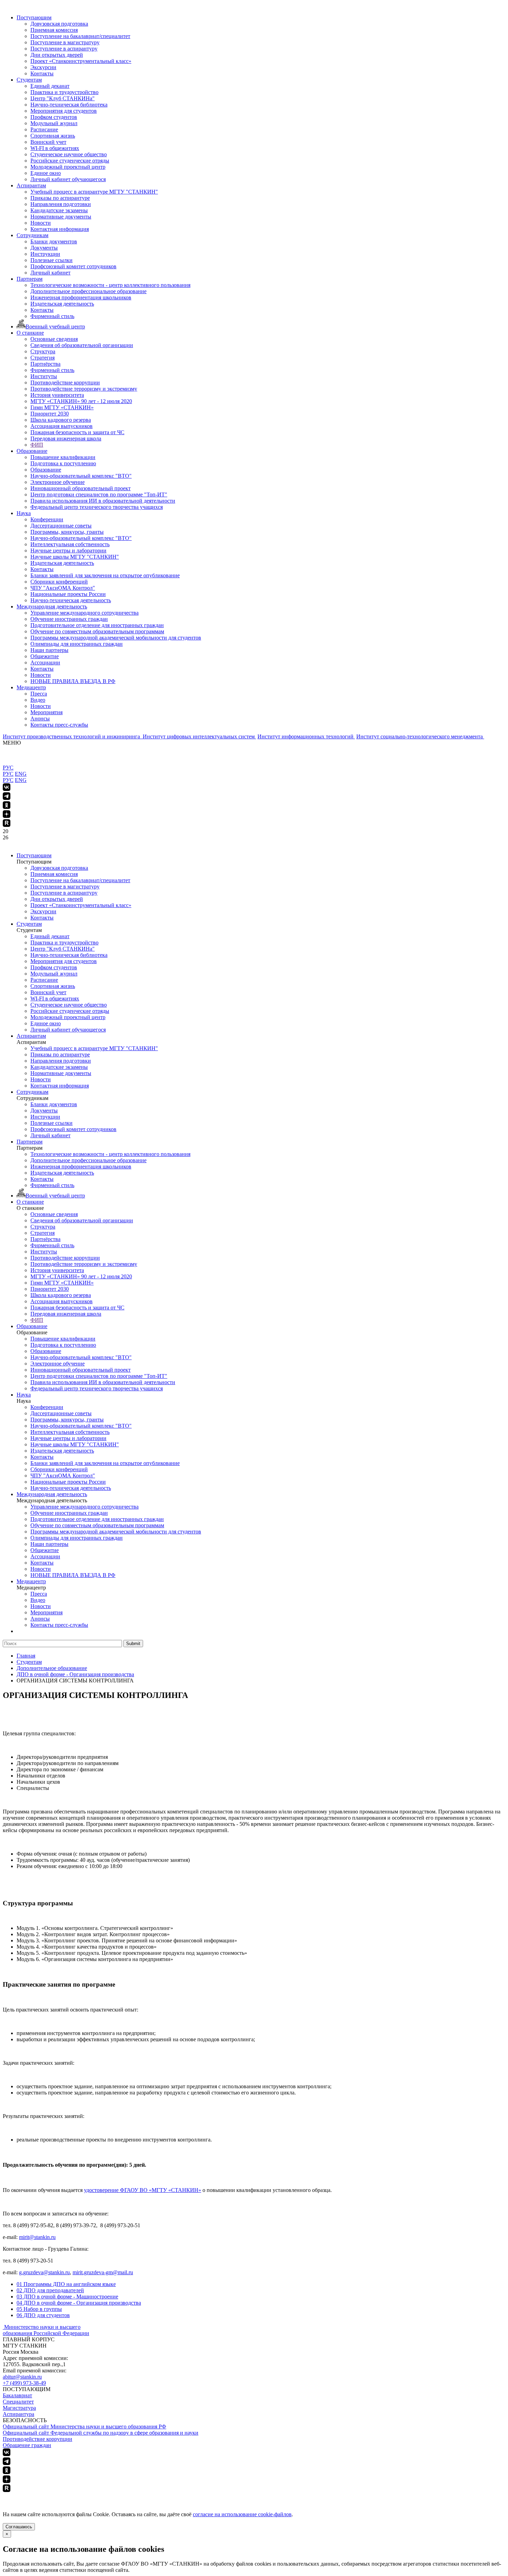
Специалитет (18, 2402)
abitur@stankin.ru (22, 2377)
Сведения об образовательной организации (82, 345)
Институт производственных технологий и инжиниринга (72, 736)
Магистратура (19, 2408)
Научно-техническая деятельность (71, 600)
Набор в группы (39, 2309)
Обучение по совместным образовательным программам (97, 631)
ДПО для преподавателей (50, 2290)
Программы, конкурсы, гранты (67, 532)
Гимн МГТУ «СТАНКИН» (62, 407)
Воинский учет (48, 142)
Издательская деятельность (62, 304)
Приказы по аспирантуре (60, 198)
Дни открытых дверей (57, 55)
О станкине (30, 333)
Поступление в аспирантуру (64, 49)
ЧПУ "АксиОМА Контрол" (63, 588)
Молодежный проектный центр (68, 167)
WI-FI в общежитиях (55, 148)
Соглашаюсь (19, 2527)
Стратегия (43, 358)
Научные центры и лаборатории (68, 550)
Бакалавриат (17, 2395)
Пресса (39, 694)
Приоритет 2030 (50, 414)
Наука (24, 513)
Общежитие (45, 656)
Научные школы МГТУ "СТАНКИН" (75, 557)
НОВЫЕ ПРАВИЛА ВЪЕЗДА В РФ (73, 681)
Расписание (44, 129)
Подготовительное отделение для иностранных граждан (97, 625)
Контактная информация (60, 229)
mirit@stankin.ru (37, 2237)
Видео (38, 700)
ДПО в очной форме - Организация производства (79, 2303)
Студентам (29, 80)
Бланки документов (54, 241)
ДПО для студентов (43, 2315)
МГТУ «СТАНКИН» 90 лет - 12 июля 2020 (81, 401)
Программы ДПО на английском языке (66, 2284)
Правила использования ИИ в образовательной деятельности (103, 501)
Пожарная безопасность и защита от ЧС (77, 432)
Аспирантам (31, 185)
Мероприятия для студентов (64, 111)
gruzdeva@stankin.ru (46, 2272)
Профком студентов (54, 117)
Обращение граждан (27, 2445)
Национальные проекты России (68, 594)
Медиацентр (31, 687)
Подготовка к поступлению (63, 463)
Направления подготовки (61, 204)
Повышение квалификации (63, 457)
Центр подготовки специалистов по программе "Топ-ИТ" (99, 494)
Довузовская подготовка (59, 24)
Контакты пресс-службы (59, 725)
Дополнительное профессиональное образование (88, 291)
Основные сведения (54, 339)
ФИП (37, 445)
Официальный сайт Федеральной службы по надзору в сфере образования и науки (101, 2433)
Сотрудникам (32, 235)
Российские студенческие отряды (70, 161)
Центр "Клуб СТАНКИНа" (63, 98)
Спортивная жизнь (53, 136)
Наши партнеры (49, 650)
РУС (8, 768)
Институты (44, 376)
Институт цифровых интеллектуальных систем (199, 736)
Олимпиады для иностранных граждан (77, 644)
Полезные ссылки (51, 260)
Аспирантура (18, 2414)
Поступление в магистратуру (65, 42)
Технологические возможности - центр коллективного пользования (110, 285)
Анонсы (40, 718)
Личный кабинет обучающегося (68, 179)
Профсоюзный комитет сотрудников (73, 266)
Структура (43, 351)
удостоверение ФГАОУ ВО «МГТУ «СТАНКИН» (143, 2190)
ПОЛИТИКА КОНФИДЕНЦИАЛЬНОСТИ (55, 2496)
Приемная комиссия (54, 30)
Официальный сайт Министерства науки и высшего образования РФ (84, 2426)
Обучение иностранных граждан (69, 619)
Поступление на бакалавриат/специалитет (80, 36)
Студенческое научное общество (69, 154)
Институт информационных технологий (306, 736)
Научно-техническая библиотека (69, 105)
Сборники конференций (59, 582)
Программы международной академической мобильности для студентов (116, 638)
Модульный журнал (54, 123)
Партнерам (30, 279)
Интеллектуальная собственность (70, 544)
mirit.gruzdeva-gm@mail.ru (103, 2272)
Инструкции (45, 254)
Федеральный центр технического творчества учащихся (97, 507)
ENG (21, 774)
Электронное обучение (58, 482)
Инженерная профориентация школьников (81, 297)
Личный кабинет (50, 273)
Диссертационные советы (61, 526)
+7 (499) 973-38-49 (24, 2383)
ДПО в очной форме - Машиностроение (67, 2297)
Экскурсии (43, 67)
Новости (41, 223)
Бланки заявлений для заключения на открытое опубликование (105, 575)
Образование (32, 451)
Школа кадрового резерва (61, 420)
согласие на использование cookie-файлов (242, 2514)
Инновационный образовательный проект (81, 488)
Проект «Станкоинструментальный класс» (81, 61)
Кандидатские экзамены (59, 210)
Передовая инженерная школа (66, 438)
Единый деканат (50, 86)
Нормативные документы (61, 217)
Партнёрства (45, 364)
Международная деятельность (52, 606)
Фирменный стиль (52, 316)
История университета (57, 395)
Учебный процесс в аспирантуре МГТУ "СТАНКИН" (94, 192)
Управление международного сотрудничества (84, 613)
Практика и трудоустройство (64, 92)
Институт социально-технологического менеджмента (420, 736)
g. (21, 2272)
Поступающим (34, 17)
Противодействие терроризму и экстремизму (84, 389)
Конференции (47, 519)
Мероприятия (46, 712)
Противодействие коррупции (65, 382)
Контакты (42, 73)
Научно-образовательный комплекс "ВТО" (81, 476)
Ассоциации (45, 662)
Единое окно (46, 173)
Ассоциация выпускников (62, 426)
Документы (44, 248)
